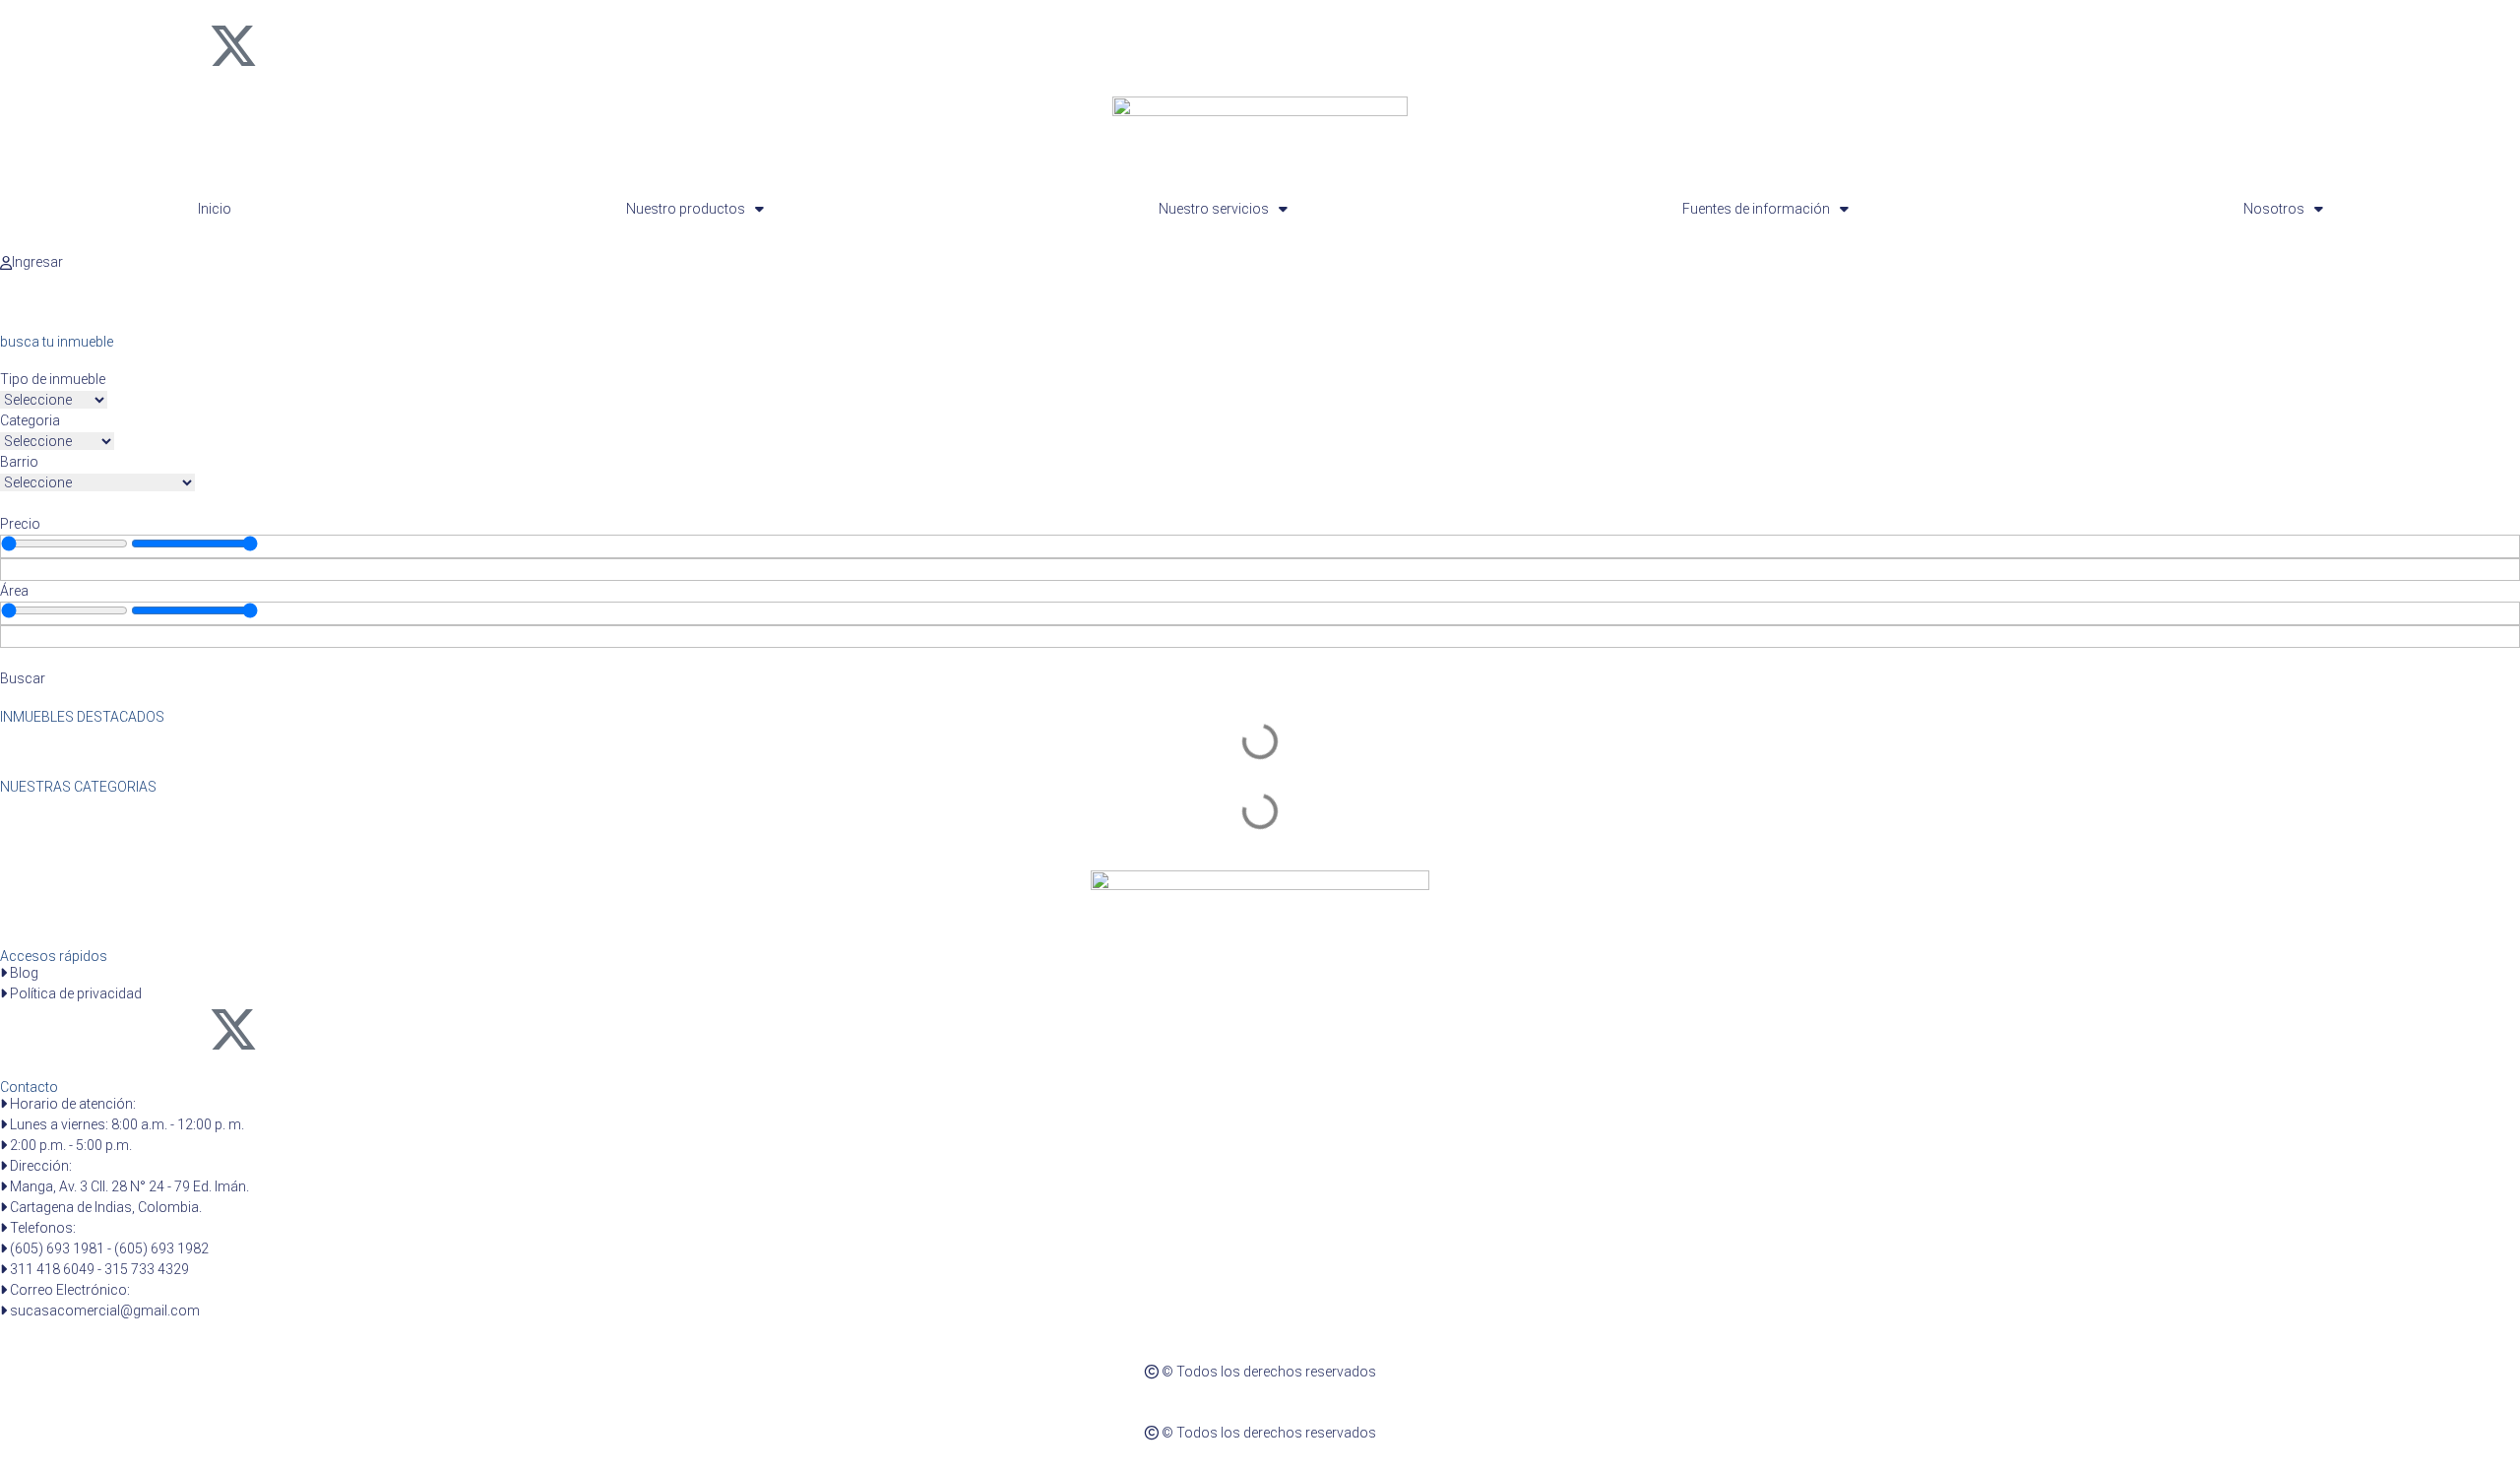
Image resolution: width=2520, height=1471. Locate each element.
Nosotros (2274, 209)
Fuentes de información (1756, 209)
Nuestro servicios (1214, 209)
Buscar (23, 678)
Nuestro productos (686, 209)
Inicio (215, 209)
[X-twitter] (233, 45)
